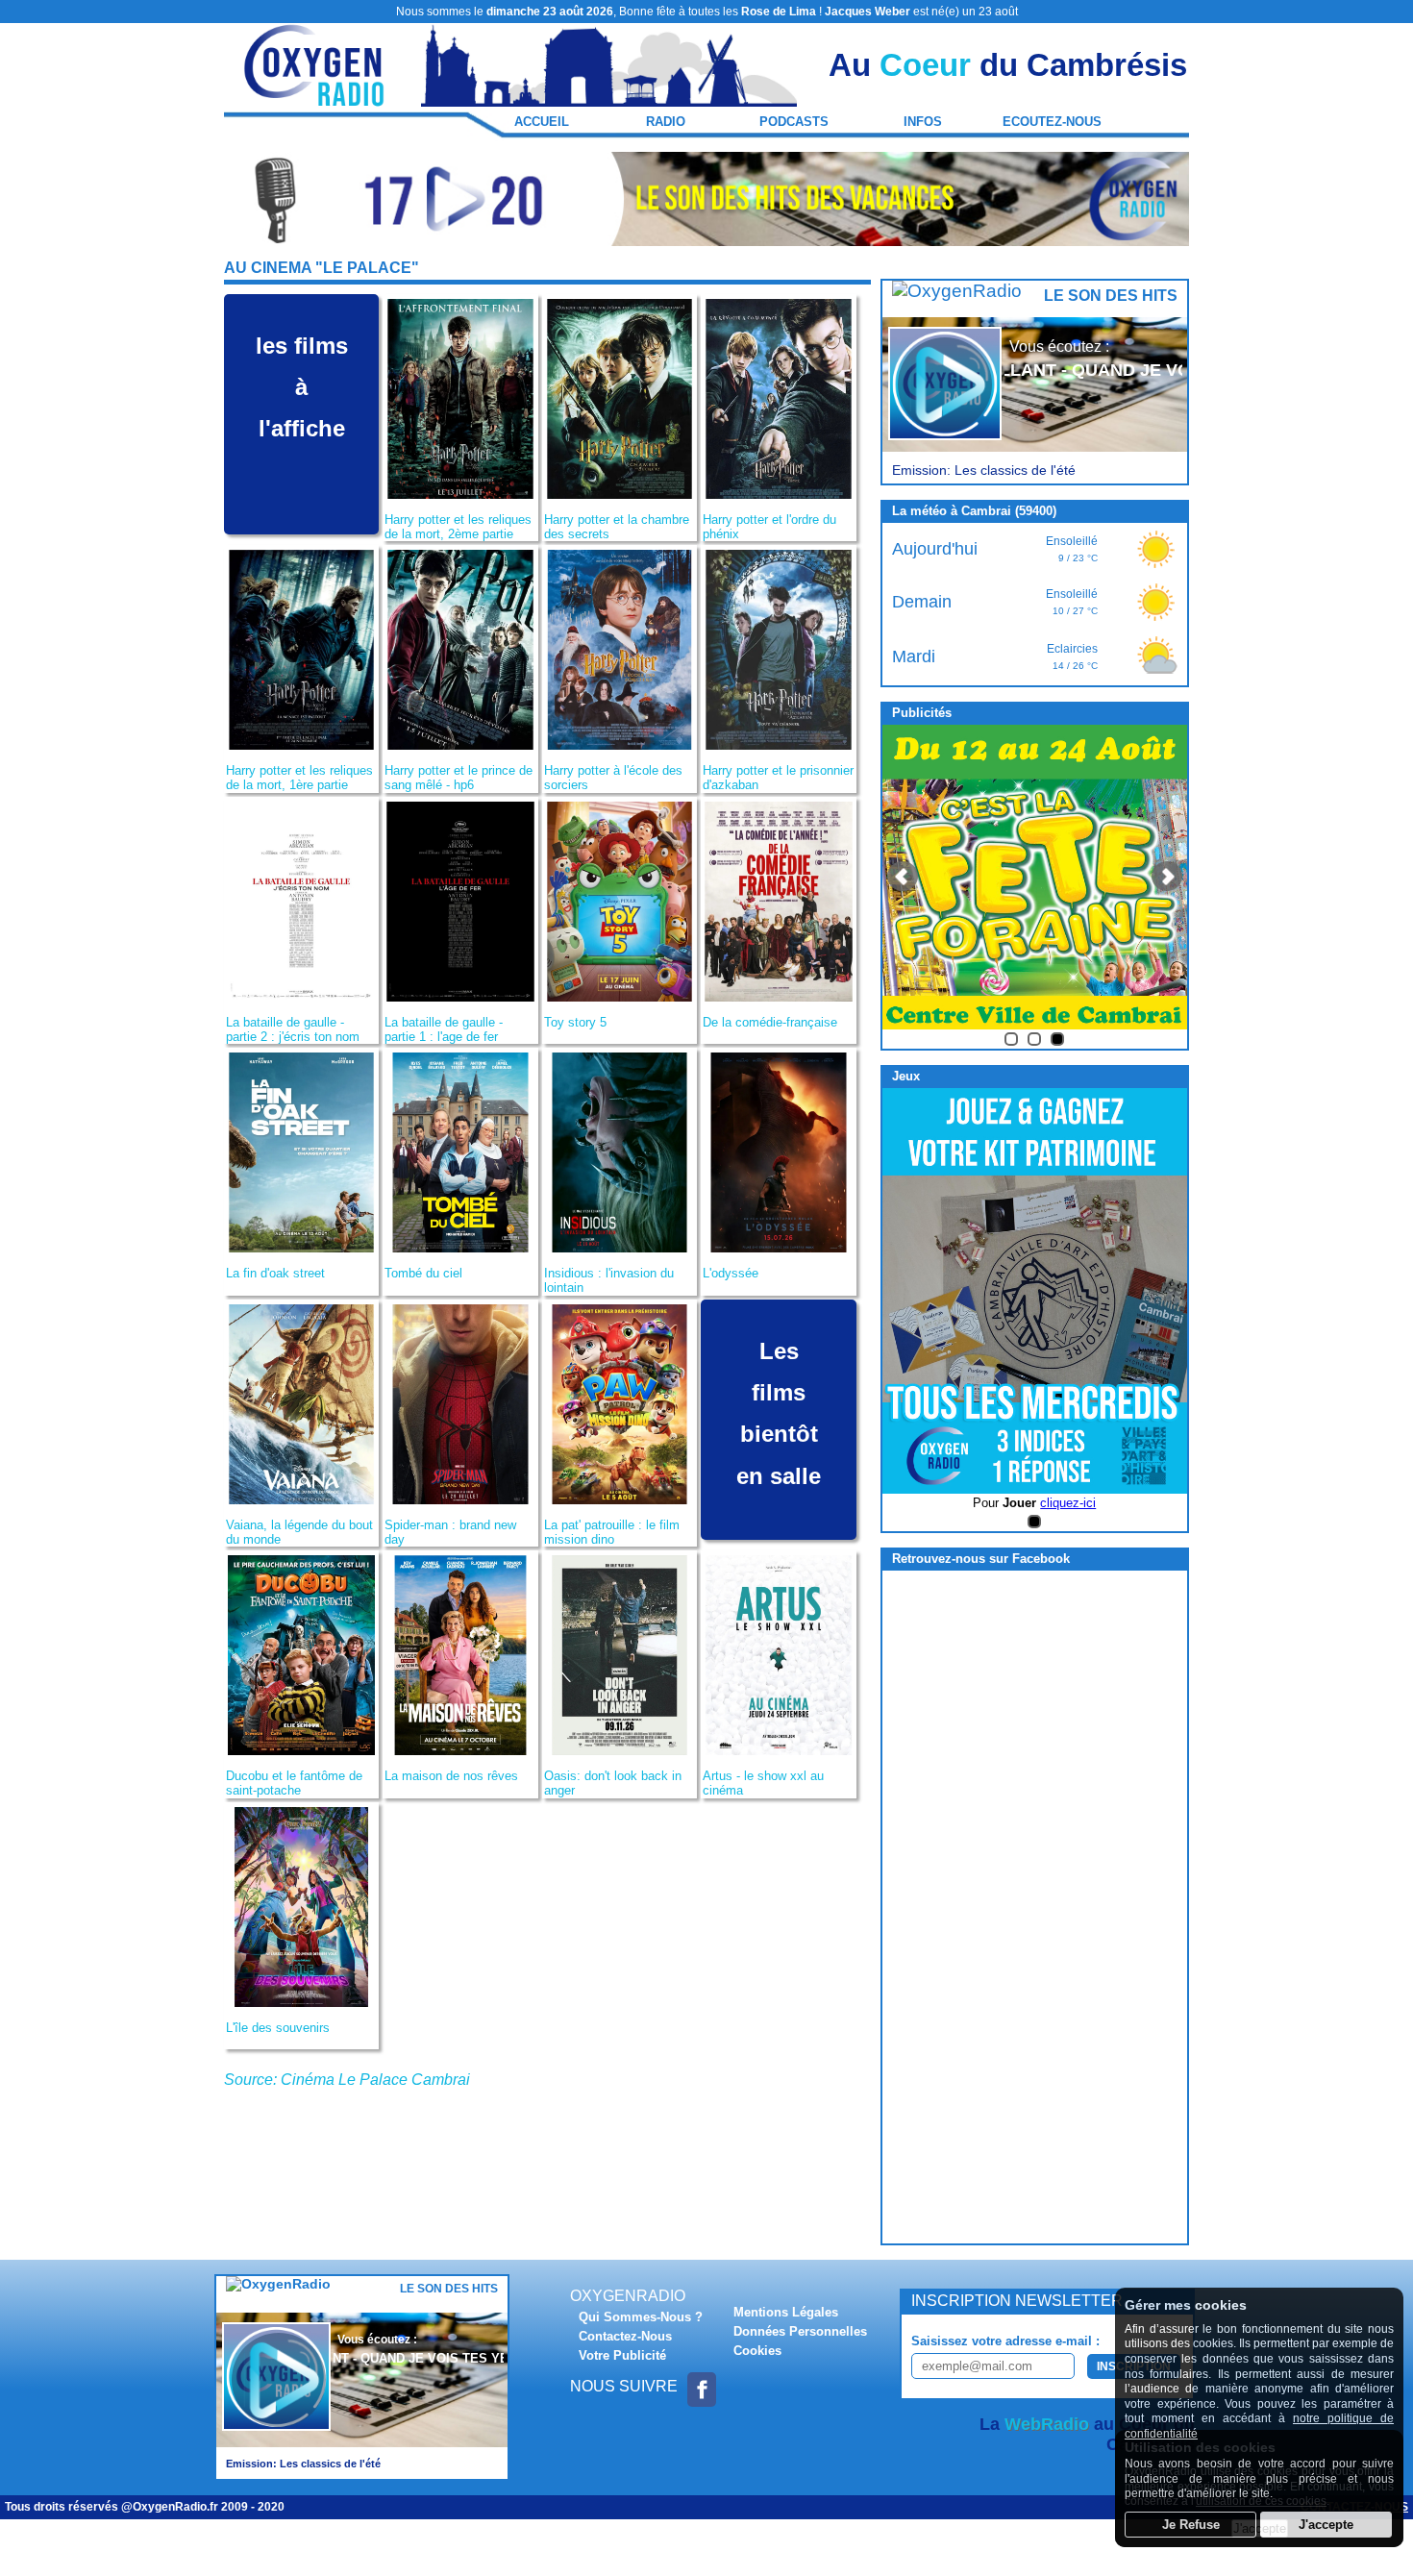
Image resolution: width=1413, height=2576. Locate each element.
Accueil (542, 122)
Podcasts (794, 122)
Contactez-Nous (625, 2336)
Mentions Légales (786, 2312)
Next (1167, 877)
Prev (903, 877)
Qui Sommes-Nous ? (641, 2317)
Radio (666, 122)
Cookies (757, 2351)
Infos (923, 122)
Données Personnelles (800, 2331)
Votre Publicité (622, 2355)
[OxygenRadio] (315, 98)
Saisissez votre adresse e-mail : (1005, 2341)
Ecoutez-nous (1052, 122)
